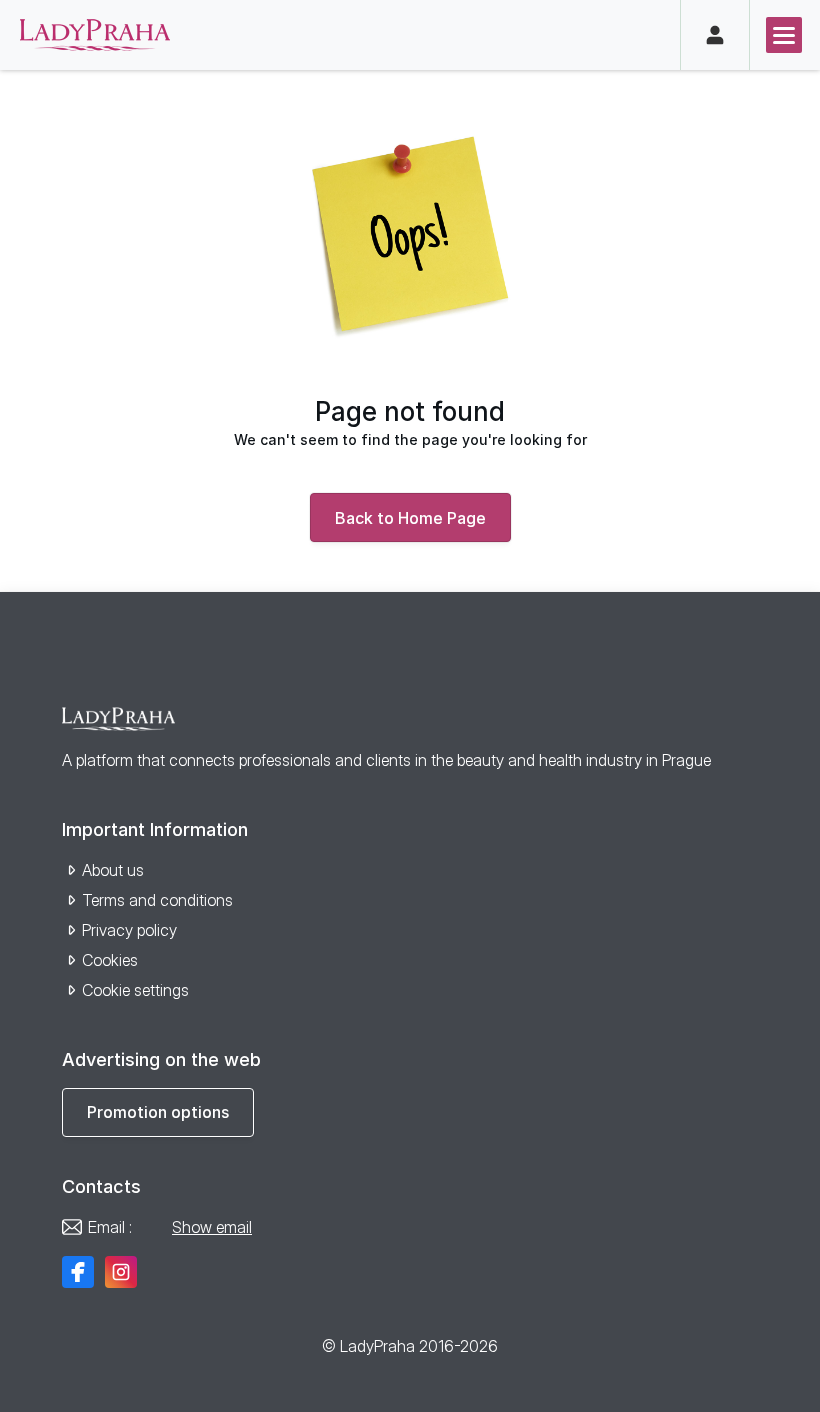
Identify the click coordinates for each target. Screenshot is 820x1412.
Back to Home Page (410, 518)
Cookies (110, 960)
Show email (212, 1227)
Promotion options (158, 1112)
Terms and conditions (157, 900)
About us (113, 870)
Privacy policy (129, 930)
